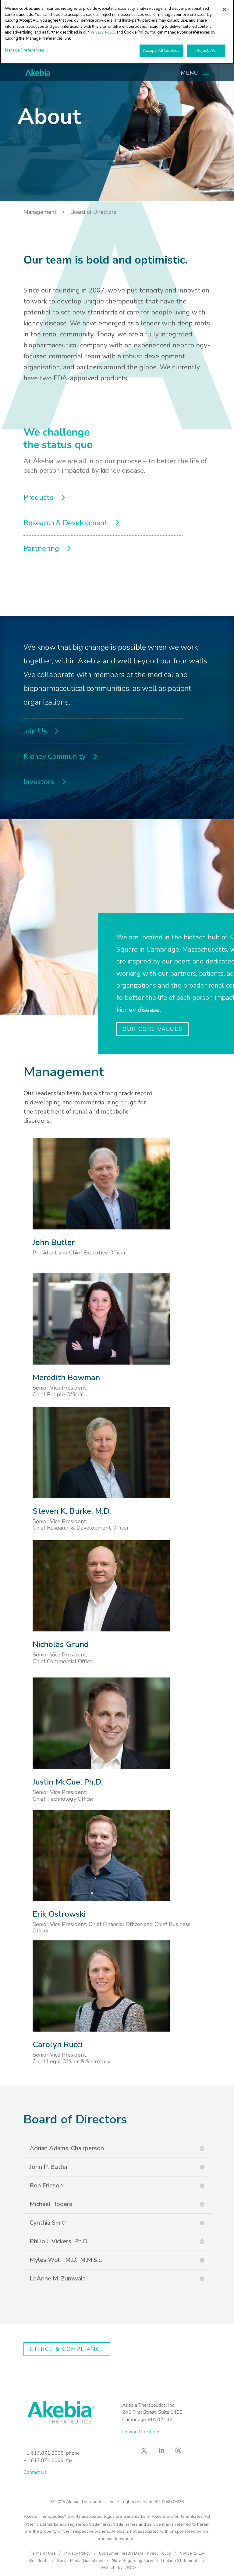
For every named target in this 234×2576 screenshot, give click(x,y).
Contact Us (35, 2472)
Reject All (206, 51)
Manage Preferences (25, 50)
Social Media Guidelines (80, 2561)
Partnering (41, 548)
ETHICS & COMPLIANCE (67, 2349)
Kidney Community (55, 756)
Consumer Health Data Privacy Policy (135, 2553)
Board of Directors (93, 212)
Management (40, 212)
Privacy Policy (77, 2553)
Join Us (35, 731)
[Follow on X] (144, 2451)
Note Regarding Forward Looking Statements (156, 2561)
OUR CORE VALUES (152, 1029)
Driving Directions (141, 2432)
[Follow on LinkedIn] (161, 2451)
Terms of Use (43, 2553)
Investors (39, 782)
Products (38, 497)
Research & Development (66, 523)
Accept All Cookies (161, 51)
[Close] (224, 9)
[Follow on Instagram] (179, 2451)
